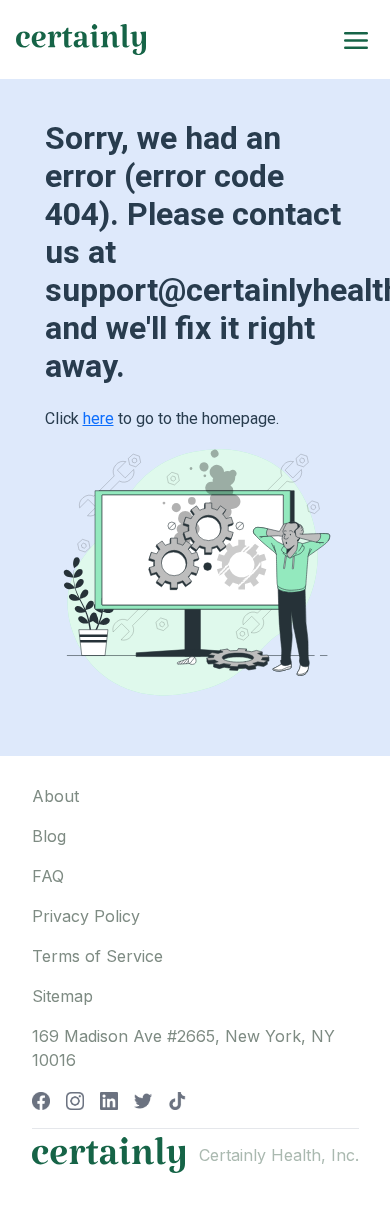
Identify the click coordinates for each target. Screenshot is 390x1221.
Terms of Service (97, 956)
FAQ (48, 876)
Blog (49, 836)
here (98, 418)
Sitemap (62, 996)
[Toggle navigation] (356, 39)
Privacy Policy (86, 916)
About (55, 796)
